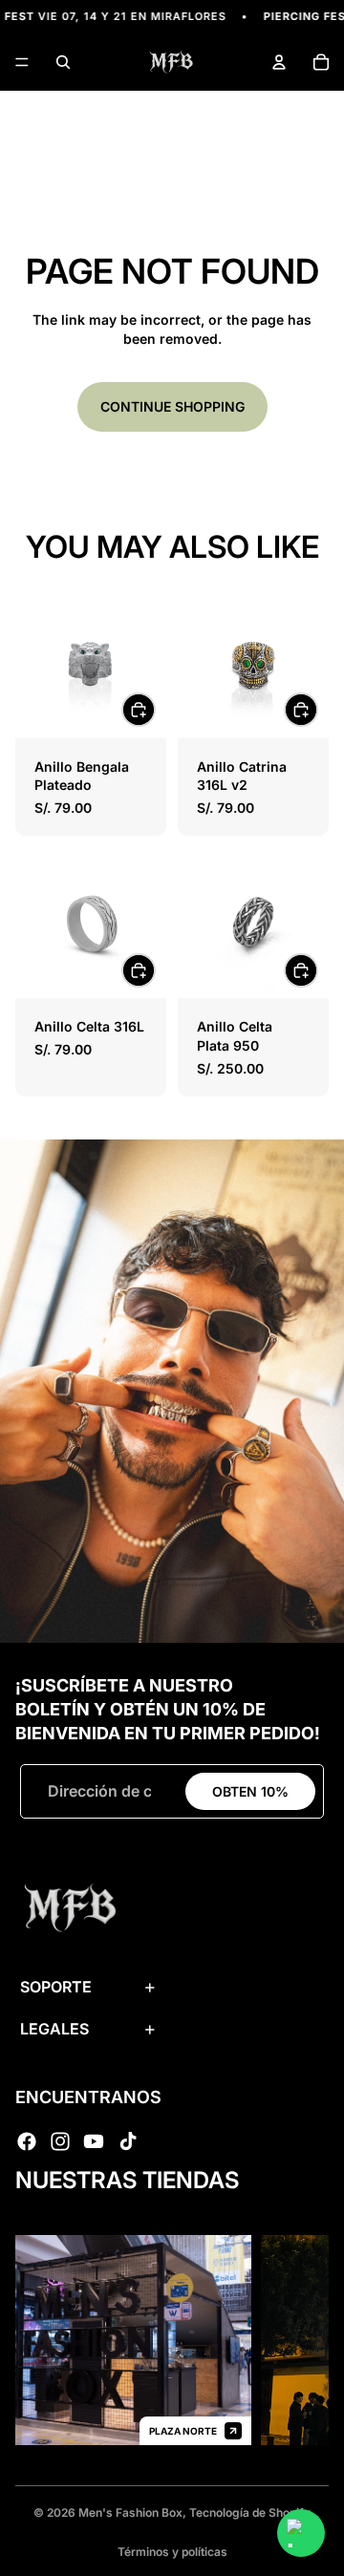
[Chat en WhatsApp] (301, 2533)
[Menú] (22, 63)
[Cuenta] (279, 62)
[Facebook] (27, 2141)
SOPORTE (56, 1987)
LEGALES (54, 2029)
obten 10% (250, 1791)
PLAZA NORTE (169, 2431)
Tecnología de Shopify (250, 2512)
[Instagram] (60, 2141)
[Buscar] (63, 62)
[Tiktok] (128, 2141)
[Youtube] (94, 2141)
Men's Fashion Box (130, 2512)
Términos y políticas (172, 2552)
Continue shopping (172, 406)
